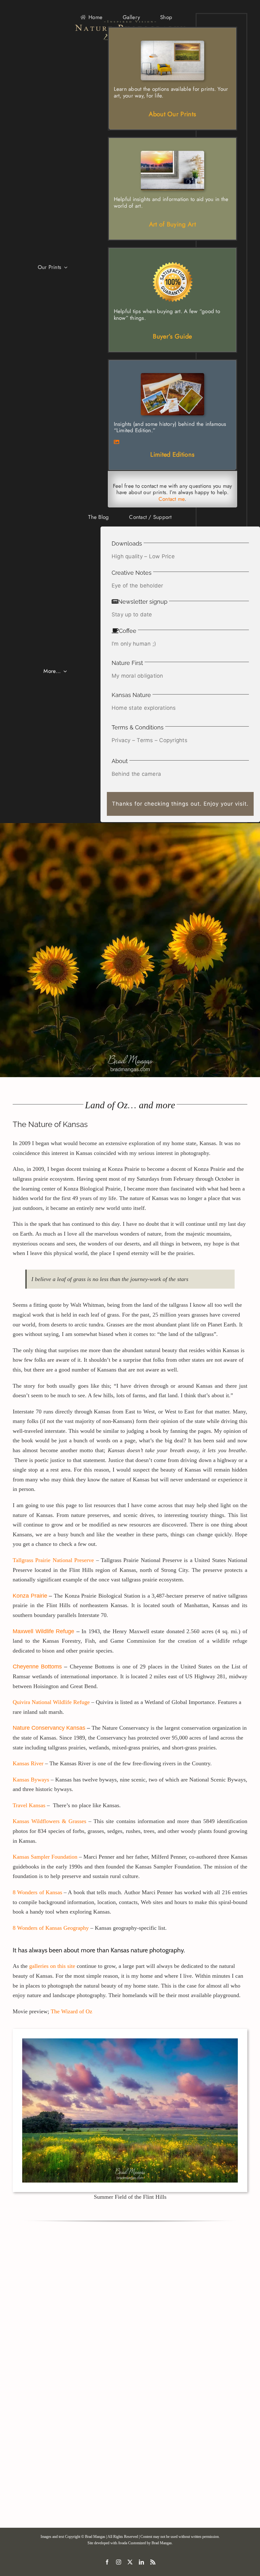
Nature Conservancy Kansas (49, 1728)
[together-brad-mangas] (172, 43)
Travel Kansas (29, 1805)
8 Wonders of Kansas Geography (51, 1928)
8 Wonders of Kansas (37, 1892)
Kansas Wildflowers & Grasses (49, 1821)
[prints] (172, 376)
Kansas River (28, 1763)
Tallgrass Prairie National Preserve (53, 1560)
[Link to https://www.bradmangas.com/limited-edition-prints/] (172, 442)
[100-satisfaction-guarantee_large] (172, 264)
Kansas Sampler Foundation (45, 1857)
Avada (122, 2543)
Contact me (172, 499)
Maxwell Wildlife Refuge (43, 1631)
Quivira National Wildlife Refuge (51, 1702)
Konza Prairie (30, 1596)
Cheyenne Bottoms (37, 1667)
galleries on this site (52, 1966)
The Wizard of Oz (71, 2011)
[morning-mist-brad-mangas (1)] (172, 153)
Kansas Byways (32, 1780)
